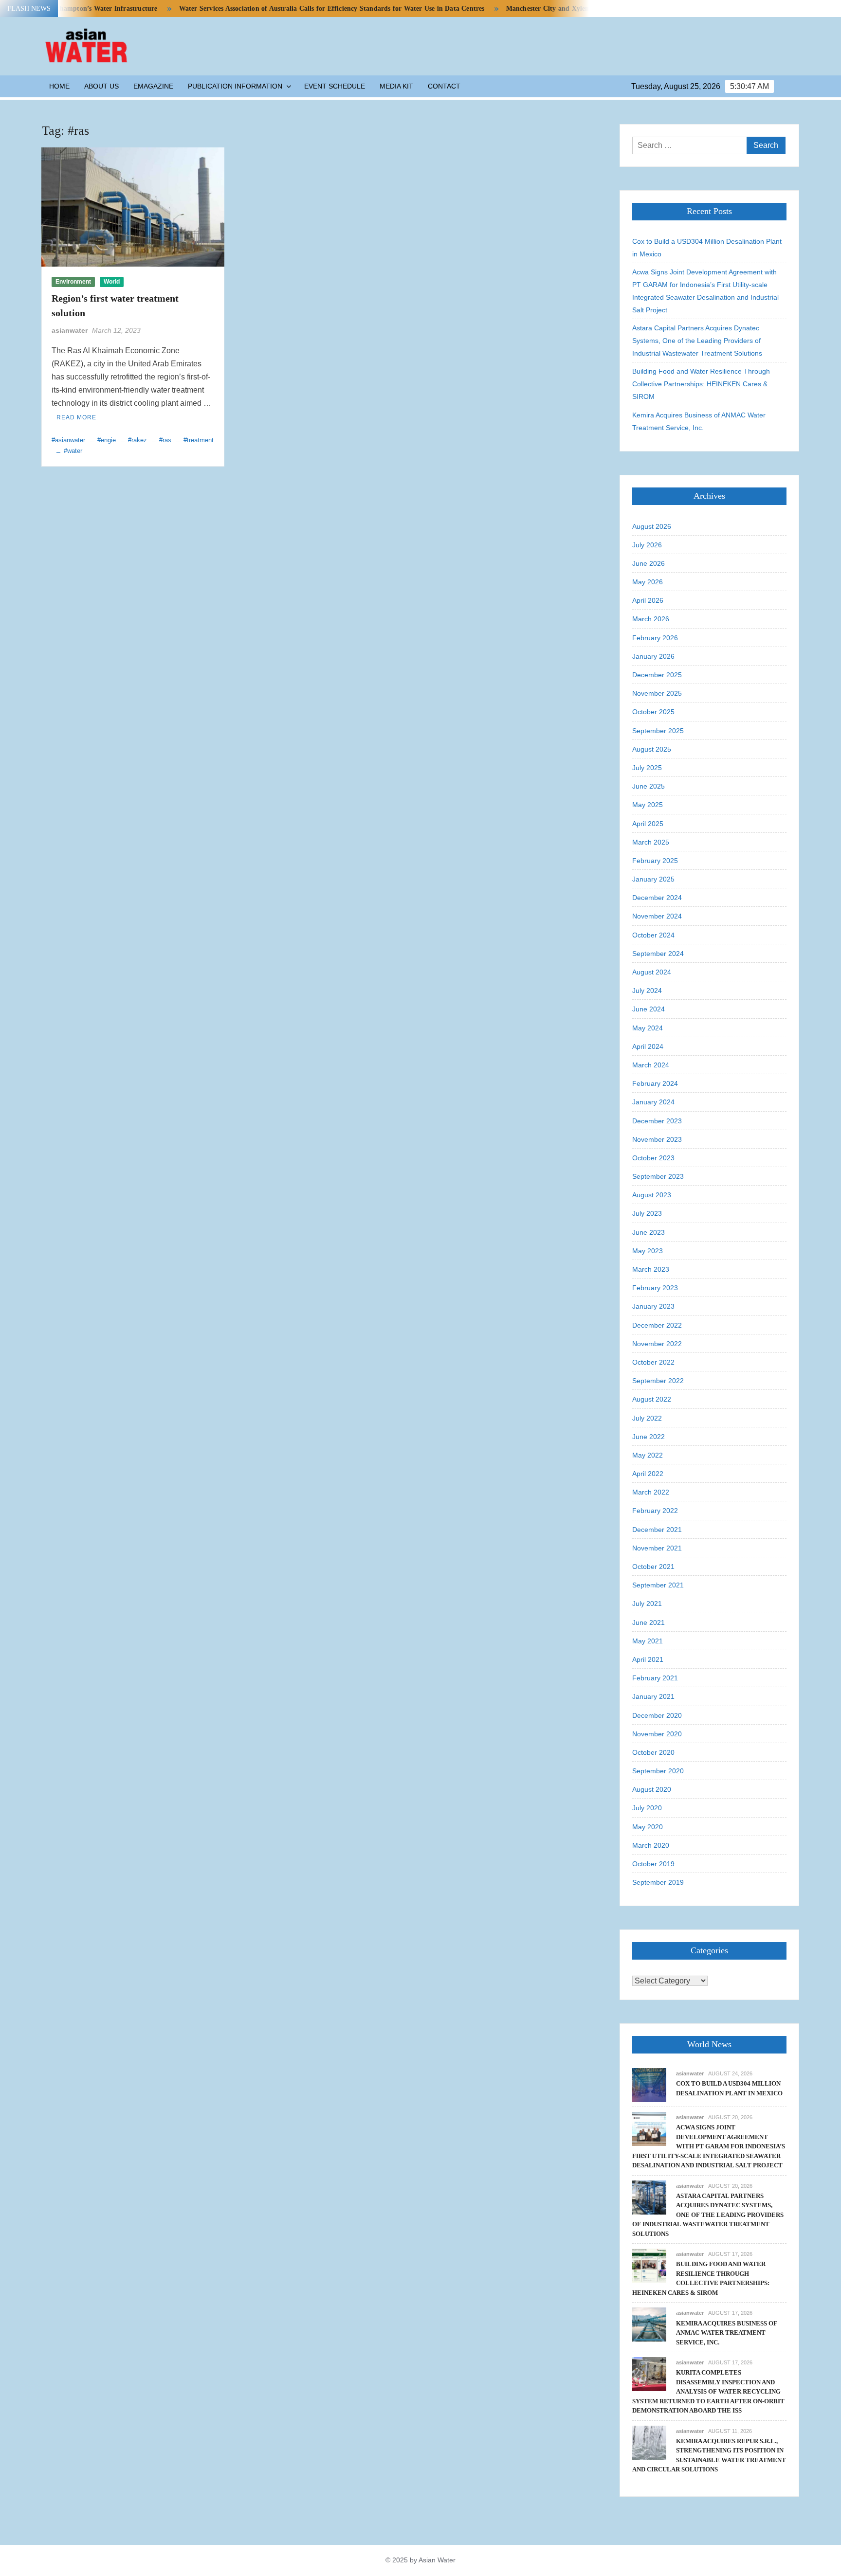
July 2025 (647, 768)
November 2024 (657, 916)
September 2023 (658, 1176)
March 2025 (651, 842)
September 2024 (658, 954)
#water (73, 451)
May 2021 (648, 1641)
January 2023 (653, 1306)
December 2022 (657, 1325)
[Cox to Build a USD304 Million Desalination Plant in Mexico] (649, 2084)
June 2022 (649, 1437)
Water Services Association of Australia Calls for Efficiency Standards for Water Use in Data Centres (283, 9)
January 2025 (653, 879)
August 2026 (652, 526)
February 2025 (655, 861)
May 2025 (648, 805)
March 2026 (651, 619)
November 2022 (657, 1344)
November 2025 (657, 693)
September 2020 (658, 1771)
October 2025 (653, 712)
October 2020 (653, 1752)
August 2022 (652, 1399)
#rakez (137, 440)
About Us (101, 86)
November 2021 (657, 1548)
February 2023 (655, 1288)
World (112, 282)
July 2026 (647, 545)
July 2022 (647, 1418)
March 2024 (651, 1065)
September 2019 (658, 1882)
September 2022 (658, 1381)
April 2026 (648, 600)
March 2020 (651, 1845)
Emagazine (153, 86)
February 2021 (655, 1678)
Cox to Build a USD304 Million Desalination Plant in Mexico (707, 248)
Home (59, 86)
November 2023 (657, 1139)
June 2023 (649, 1232)
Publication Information (235, 86)
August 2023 (652, 1195)
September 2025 (658, 731)
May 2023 (648, 1251)
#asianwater (68, 440)
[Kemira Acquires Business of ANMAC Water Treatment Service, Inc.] (649, 2324)
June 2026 (649, 563)
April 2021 (648, 1659)
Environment (73, 282)
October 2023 (653, 1158)
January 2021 (653, 1696)
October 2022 (653, 1362)
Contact (444, 86)
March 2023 (651, 1269)
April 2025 (648, 824)
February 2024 (655, 1083)
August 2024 (652, 972)
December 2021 (657, 1530)
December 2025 (657, 675)
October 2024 (653, 935)
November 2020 (657, 1734)
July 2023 (647, 1213)
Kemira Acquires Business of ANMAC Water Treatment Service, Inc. (699, 421)
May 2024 (648, 1028)
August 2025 (652, 749)
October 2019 (653, 1864)
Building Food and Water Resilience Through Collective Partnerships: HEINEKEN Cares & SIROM (701, 384)
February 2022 (655, 1511)
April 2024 (648, 1046)
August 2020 (652, 1789)
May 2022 (648, 1455)
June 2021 (649, 1622)
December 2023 (657, 1121)
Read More (76, 417)
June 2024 (649, 1009)
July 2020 (647, 1808)
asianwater (70, 330)
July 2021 (647, 1603)
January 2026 (653, 656)
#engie (107, 440)
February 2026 (655, 638)
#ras (165, 440)
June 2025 (649, 786)
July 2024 (647, 991)
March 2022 (651, 1492)
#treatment (199, 440)
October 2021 (653, 1567)
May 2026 (648, 582)
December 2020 (657, 1715)
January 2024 (653, 1102)
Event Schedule (335, 86)
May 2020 (648, 1827)
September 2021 (658, 1585)
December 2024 (657, 898)
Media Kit (396, 86)
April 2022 (648, 1474)
